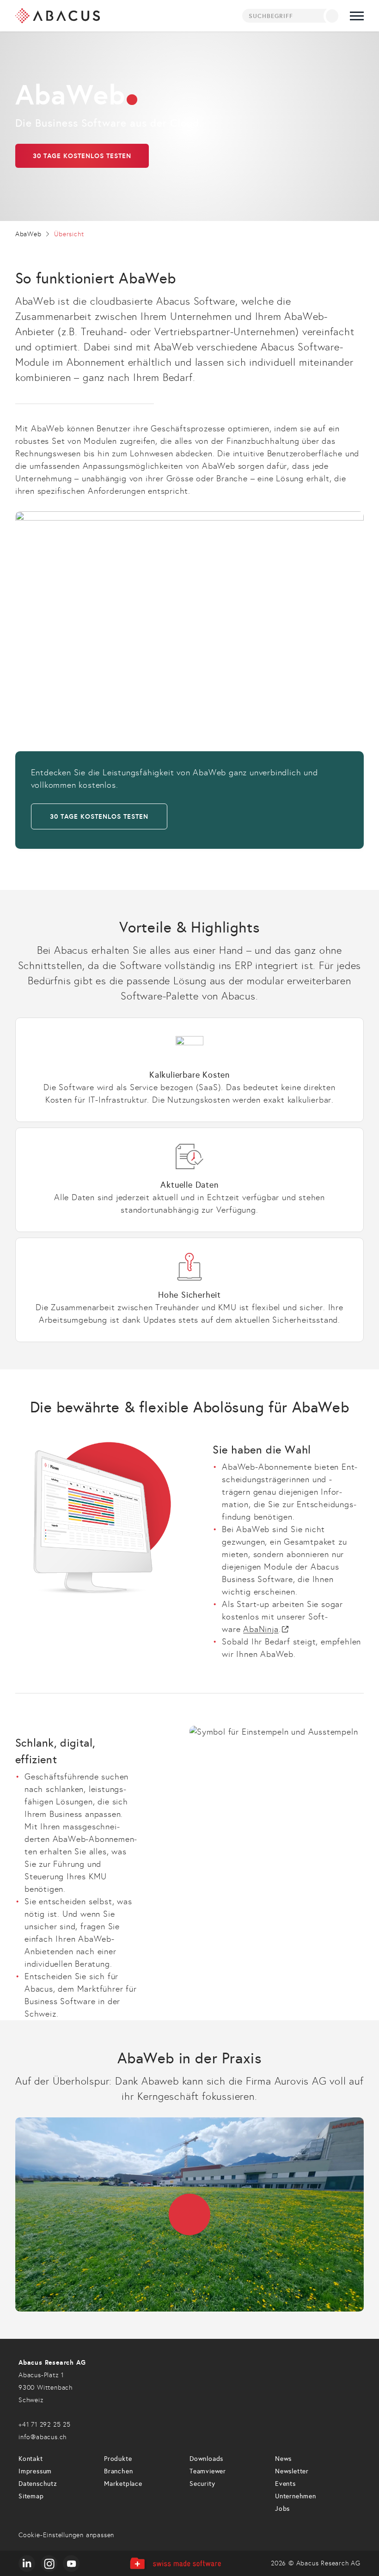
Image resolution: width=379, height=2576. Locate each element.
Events (285, 2484)
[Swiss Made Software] (175, 2563)
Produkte (118, 2459)
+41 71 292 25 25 (45, 2425)
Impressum (35, 2471)
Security (202, 2484)
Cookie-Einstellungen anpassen (66, 2535)
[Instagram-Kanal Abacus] (49, 2564)
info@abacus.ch (43, 2437)
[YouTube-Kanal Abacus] (71, 2564)
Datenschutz (38, 2484)
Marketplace (123, 2484)
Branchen (118, 2471)
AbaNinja (261, 1629)
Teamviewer (208, 2471)
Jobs (282, 2509)
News (283, 2459)
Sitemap (31, 2496)
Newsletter (292, 2471)
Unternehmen (296, 2496)
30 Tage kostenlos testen (82, 156)
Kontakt (31, 2459)
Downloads (206, 2459)
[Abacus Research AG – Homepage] (58, 16)
